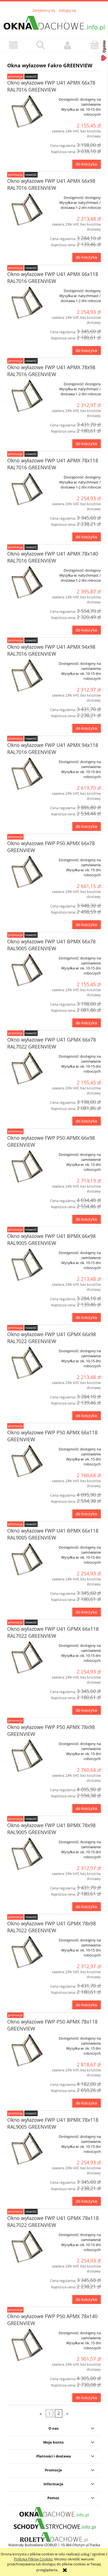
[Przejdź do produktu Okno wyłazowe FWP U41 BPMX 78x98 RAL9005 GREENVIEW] (26, 1855)
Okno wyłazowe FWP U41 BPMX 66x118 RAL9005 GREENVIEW (53, 1534)
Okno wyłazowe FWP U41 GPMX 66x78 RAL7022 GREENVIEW (52, 1043)
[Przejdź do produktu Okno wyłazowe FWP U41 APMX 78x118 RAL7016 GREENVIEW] (26, 490)
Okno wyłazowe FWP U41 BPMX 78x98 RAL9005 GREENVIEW (51, 1829)
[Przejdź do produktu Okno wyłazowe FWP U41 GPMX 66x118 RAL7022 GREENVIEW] (26, 1658)
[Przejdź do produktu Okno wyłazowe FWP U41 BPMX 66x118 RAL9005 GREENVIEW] (26, 1560)
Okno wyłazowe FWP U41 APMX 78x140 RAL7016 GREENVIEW (53, 557)
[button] (14, 45)
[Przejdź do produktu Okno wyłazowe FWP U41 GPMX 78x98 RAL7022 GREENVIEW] (26, 1953)
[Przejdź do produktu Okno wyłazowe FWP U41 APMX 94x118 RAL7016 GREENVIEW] (26, 774)
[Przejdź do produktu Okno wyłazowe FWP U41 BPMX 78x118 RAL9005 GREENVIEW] (26, 2149)
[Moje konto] (68, 45)
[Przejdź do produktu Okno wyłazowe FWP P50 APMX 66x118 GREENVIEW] (26, 1462)
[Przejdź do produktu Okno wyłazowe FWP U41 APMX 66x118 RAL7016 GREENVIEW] (26, 303)
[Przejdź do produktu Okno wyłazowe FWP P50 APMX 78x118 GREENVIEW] (26, 2051)
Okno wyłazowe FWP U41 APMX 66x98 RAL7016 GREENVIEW (51, 184)
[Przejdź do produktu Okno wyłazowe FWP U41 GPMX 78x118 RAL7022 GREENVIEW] (26, 2247)
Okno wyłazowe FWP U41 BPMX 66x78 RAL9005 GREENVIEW (51, 945)
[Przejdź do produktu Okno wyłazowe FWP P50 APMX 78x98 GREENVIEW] (26, 1756)
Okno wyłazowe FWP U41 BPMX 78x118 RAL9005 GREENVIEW (53, 2123)
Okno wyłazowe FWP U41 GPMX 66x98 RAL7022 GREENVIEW (52, 1338)
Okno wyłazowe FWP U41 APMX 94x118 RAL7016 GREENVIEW (53, 748)
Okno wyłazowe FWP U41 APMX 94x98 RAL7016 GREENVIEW (51, 650)
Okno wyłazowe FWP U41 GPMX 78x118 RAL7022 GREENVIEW (53, 2221)
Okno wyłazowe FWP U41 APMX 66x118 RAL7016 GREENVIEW (53, 277)
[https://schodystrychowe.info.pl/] (54, 2524)
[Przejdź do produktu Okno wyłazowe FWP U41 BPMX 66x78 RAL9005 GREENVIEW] (26, 971)
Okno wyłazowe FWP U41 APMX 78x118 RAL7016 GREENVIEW (53, 464)
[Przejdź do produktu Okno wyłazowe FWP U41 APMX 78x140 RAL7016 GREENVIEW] (26, 583)
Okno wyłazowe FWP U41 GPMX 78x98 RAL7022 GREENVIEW (52, 1927)
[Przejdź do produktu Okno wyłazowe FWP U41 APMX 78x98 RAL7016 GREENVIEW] (26, 397)
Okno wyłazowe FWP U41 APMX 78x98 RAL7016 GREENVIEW (51, 371)
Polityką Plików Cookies (33, 2559)
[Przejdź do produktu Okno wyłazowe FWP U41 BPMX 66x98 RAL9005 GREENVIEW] (26, 1265)
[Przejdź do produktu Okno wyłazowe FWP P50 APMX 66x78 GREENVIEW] (26, 873)
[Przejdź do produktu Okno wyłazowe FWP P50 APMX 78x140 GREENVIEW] (26, 2346)
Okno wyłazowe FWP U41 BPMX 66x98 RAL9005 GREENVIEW (51, 1239)
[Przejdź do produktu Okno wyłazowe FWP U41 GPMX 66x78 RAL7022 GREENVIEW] (26, 1069)
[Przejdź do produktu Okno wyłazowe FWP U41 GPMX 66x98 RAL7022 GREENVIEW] (26, 1364)
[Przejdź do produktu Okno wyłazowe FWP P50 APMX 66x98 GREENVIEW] (26, 1167)
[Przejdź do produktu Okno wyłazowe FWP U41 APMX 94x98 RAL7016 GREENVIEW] (26, 676)
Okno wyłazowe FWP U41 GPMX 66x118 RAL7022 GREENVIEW (53, 1632)
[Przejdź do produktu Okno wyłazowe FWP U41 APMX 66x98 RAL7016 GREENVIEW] (26, 210)
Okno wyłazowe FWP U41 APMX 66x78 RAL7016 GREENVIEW (51, 86)
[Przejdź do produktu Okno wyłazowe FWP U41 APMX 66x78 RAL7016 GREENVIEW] (26, 112)
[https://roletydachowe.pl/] (54, 2537)
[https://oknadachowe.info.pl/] (54, 2512)
